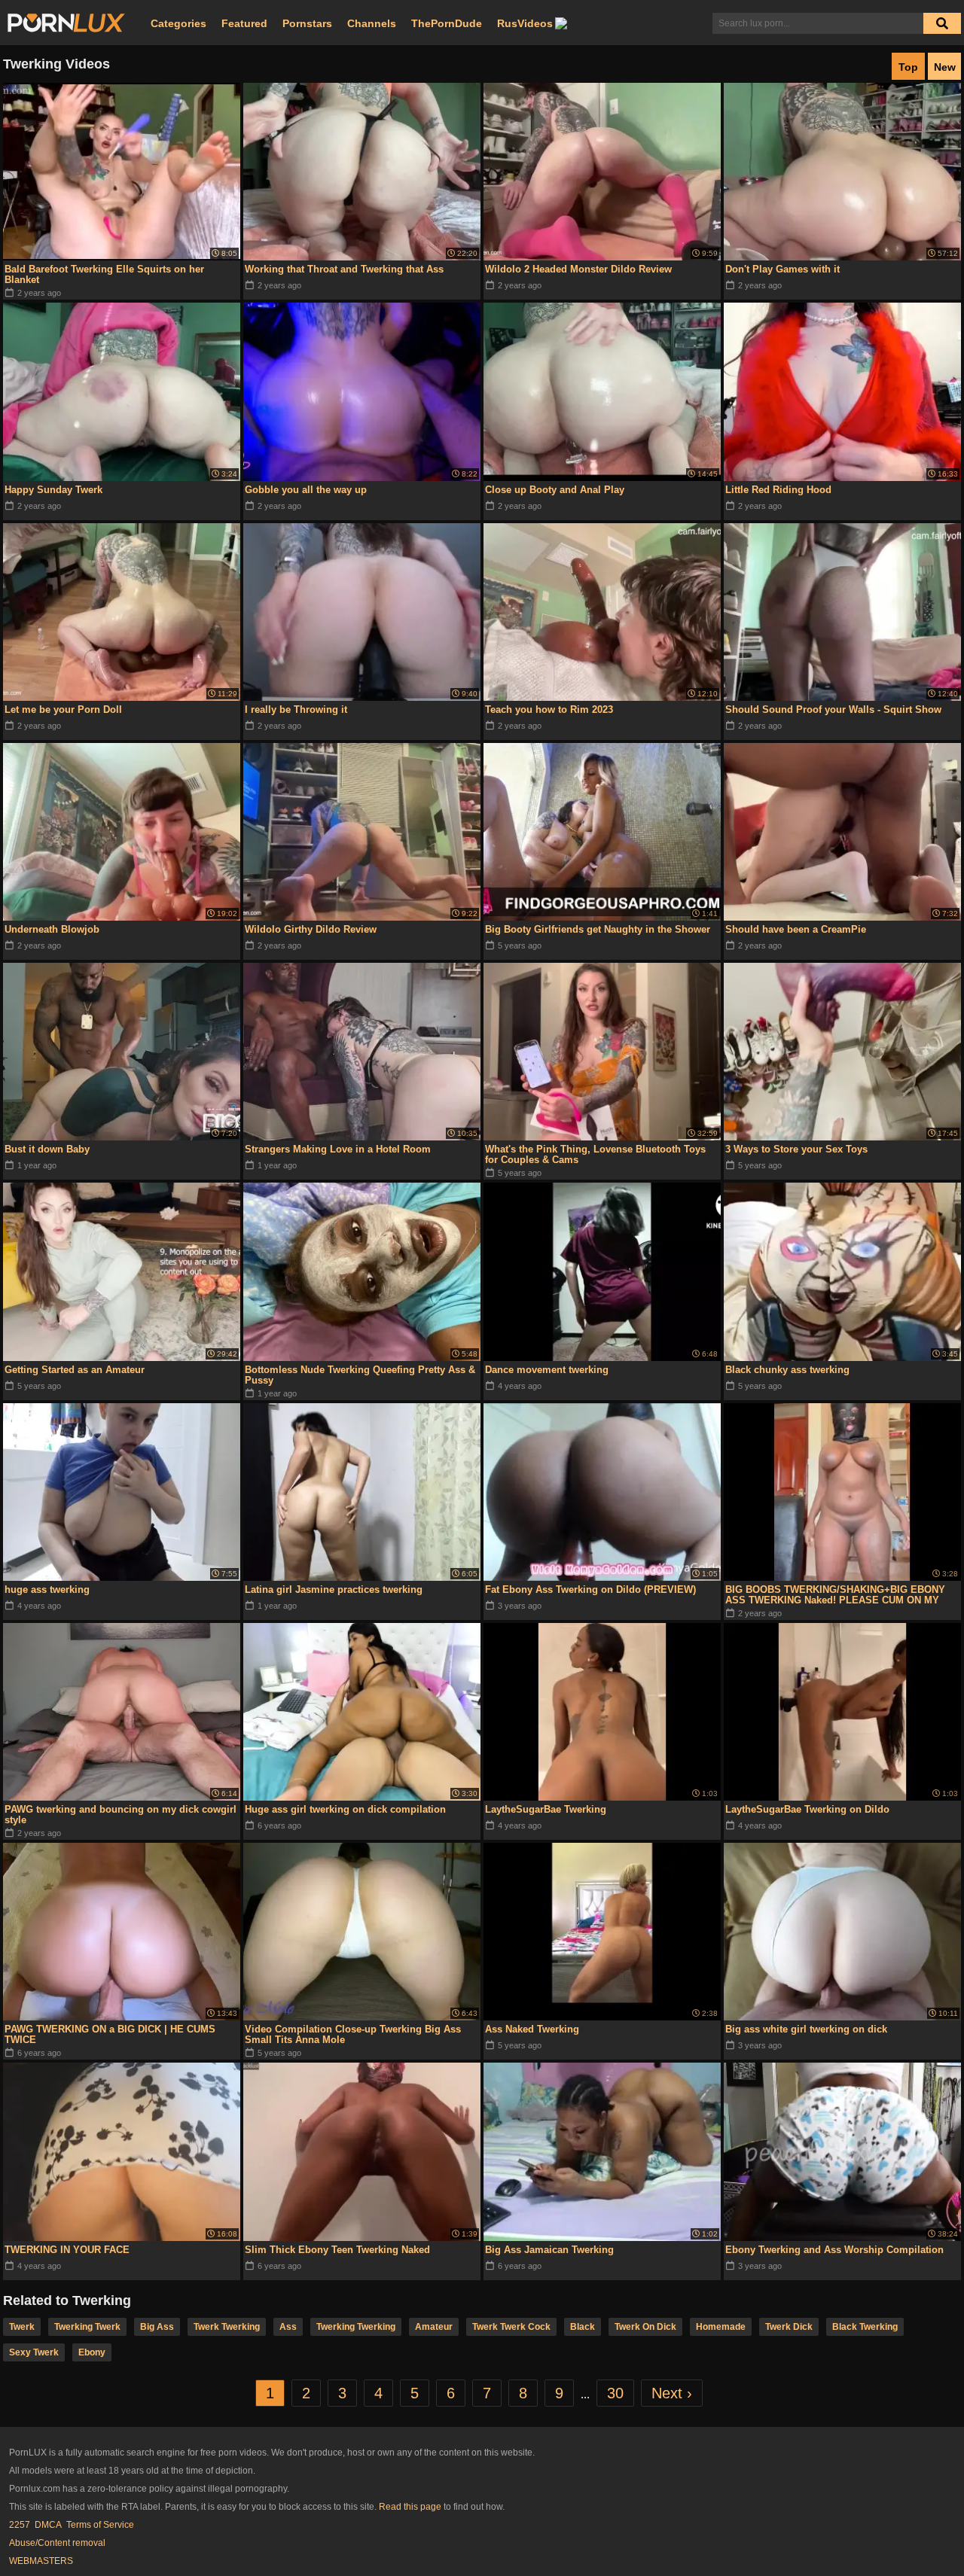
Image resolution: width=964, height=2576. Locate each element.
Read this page (410, 2507)
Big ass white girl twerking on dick (806, 2029)
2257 (20, 2525)
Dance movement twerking (547, 1370)
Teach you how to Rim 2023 (549, 709)
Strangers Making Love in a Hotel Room (338, 1149)
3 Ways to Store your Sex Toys (796, 1149)
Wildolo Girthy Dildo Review (311, 929)
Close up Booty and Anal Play (555, 490)
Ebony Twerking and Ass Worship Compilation (834, 2250)
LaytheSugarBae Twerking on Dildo (807, 1809)
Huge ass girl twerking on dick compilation (345, 1809)
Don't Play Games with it (782, 269)
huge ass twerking (47, 1589)
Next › (672, 2393)
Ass (288, 2327)
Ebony (92, 2352)
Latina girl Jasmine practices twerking (334, 1589)
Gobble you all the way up (306, 490)
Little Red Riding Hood (778, 490)
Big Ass (157, 2327)
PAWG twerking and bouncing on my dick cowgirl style (120, 1815)
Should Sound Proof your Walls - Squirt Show (833, 709)
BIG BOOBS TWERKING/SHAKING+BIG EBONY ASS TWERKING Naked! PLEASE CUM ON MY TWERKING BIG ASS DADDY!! (835, 1595)
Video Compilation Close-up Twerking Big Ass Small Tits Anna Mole (353, 2034)
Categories (178, 23)
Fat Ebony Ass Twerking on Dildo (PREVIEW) (590, 1589)
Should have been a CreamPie (796, 929)
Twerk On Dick (645, 2327)
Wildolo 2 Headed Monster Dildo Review (578, 269)
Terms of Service (100, 2525)
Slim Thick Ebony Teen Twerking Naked (337, 2250)
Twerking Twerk (87, 2327)
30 (615, 2393)
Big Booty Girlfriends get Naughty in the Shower (598, 929)
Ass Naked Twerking (532, 2029)
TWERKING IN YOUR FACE (67, 2250)
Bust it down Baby (47, 1149)
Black (583, 2327)
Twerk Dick (789, 2327)
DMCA (48, 2525)
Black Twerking (865, 2327)
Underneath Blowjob (52, 929)
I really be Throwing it (296, 709)
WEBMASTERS (41, 2561)
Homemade (721, 2327)
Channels (372, 23)
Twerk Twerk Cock (511, 2327)
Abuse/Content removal (57, 2543)
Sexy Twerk (34, 2352)
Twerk (22, 2327)
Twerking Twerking (356, 2327)
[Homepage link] (66, 23)
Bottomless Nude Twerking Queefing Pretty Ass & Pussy (360, 1375)
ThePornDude (447, 23)
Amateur (434, 2327)
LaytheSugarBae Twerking (546, 1809)
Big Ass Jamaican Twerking (549, 2250)
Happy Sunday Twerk (53, 490)
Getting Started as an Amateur (75, 1370)
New (945, 67)
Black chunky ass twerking (787, 1370)
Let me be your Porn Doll (63, 709)
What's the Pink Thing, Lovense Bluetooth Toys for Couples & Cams (595, 1154)
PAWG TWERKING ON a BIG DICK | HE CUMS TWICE (110, 2034)
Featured (244, 23)
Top (908, 67)
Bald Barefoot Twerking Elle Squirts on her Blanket (104, 274)
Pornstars (307, 23)
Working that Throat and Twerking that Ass (344, 269)
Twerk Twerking (227, 2327)
